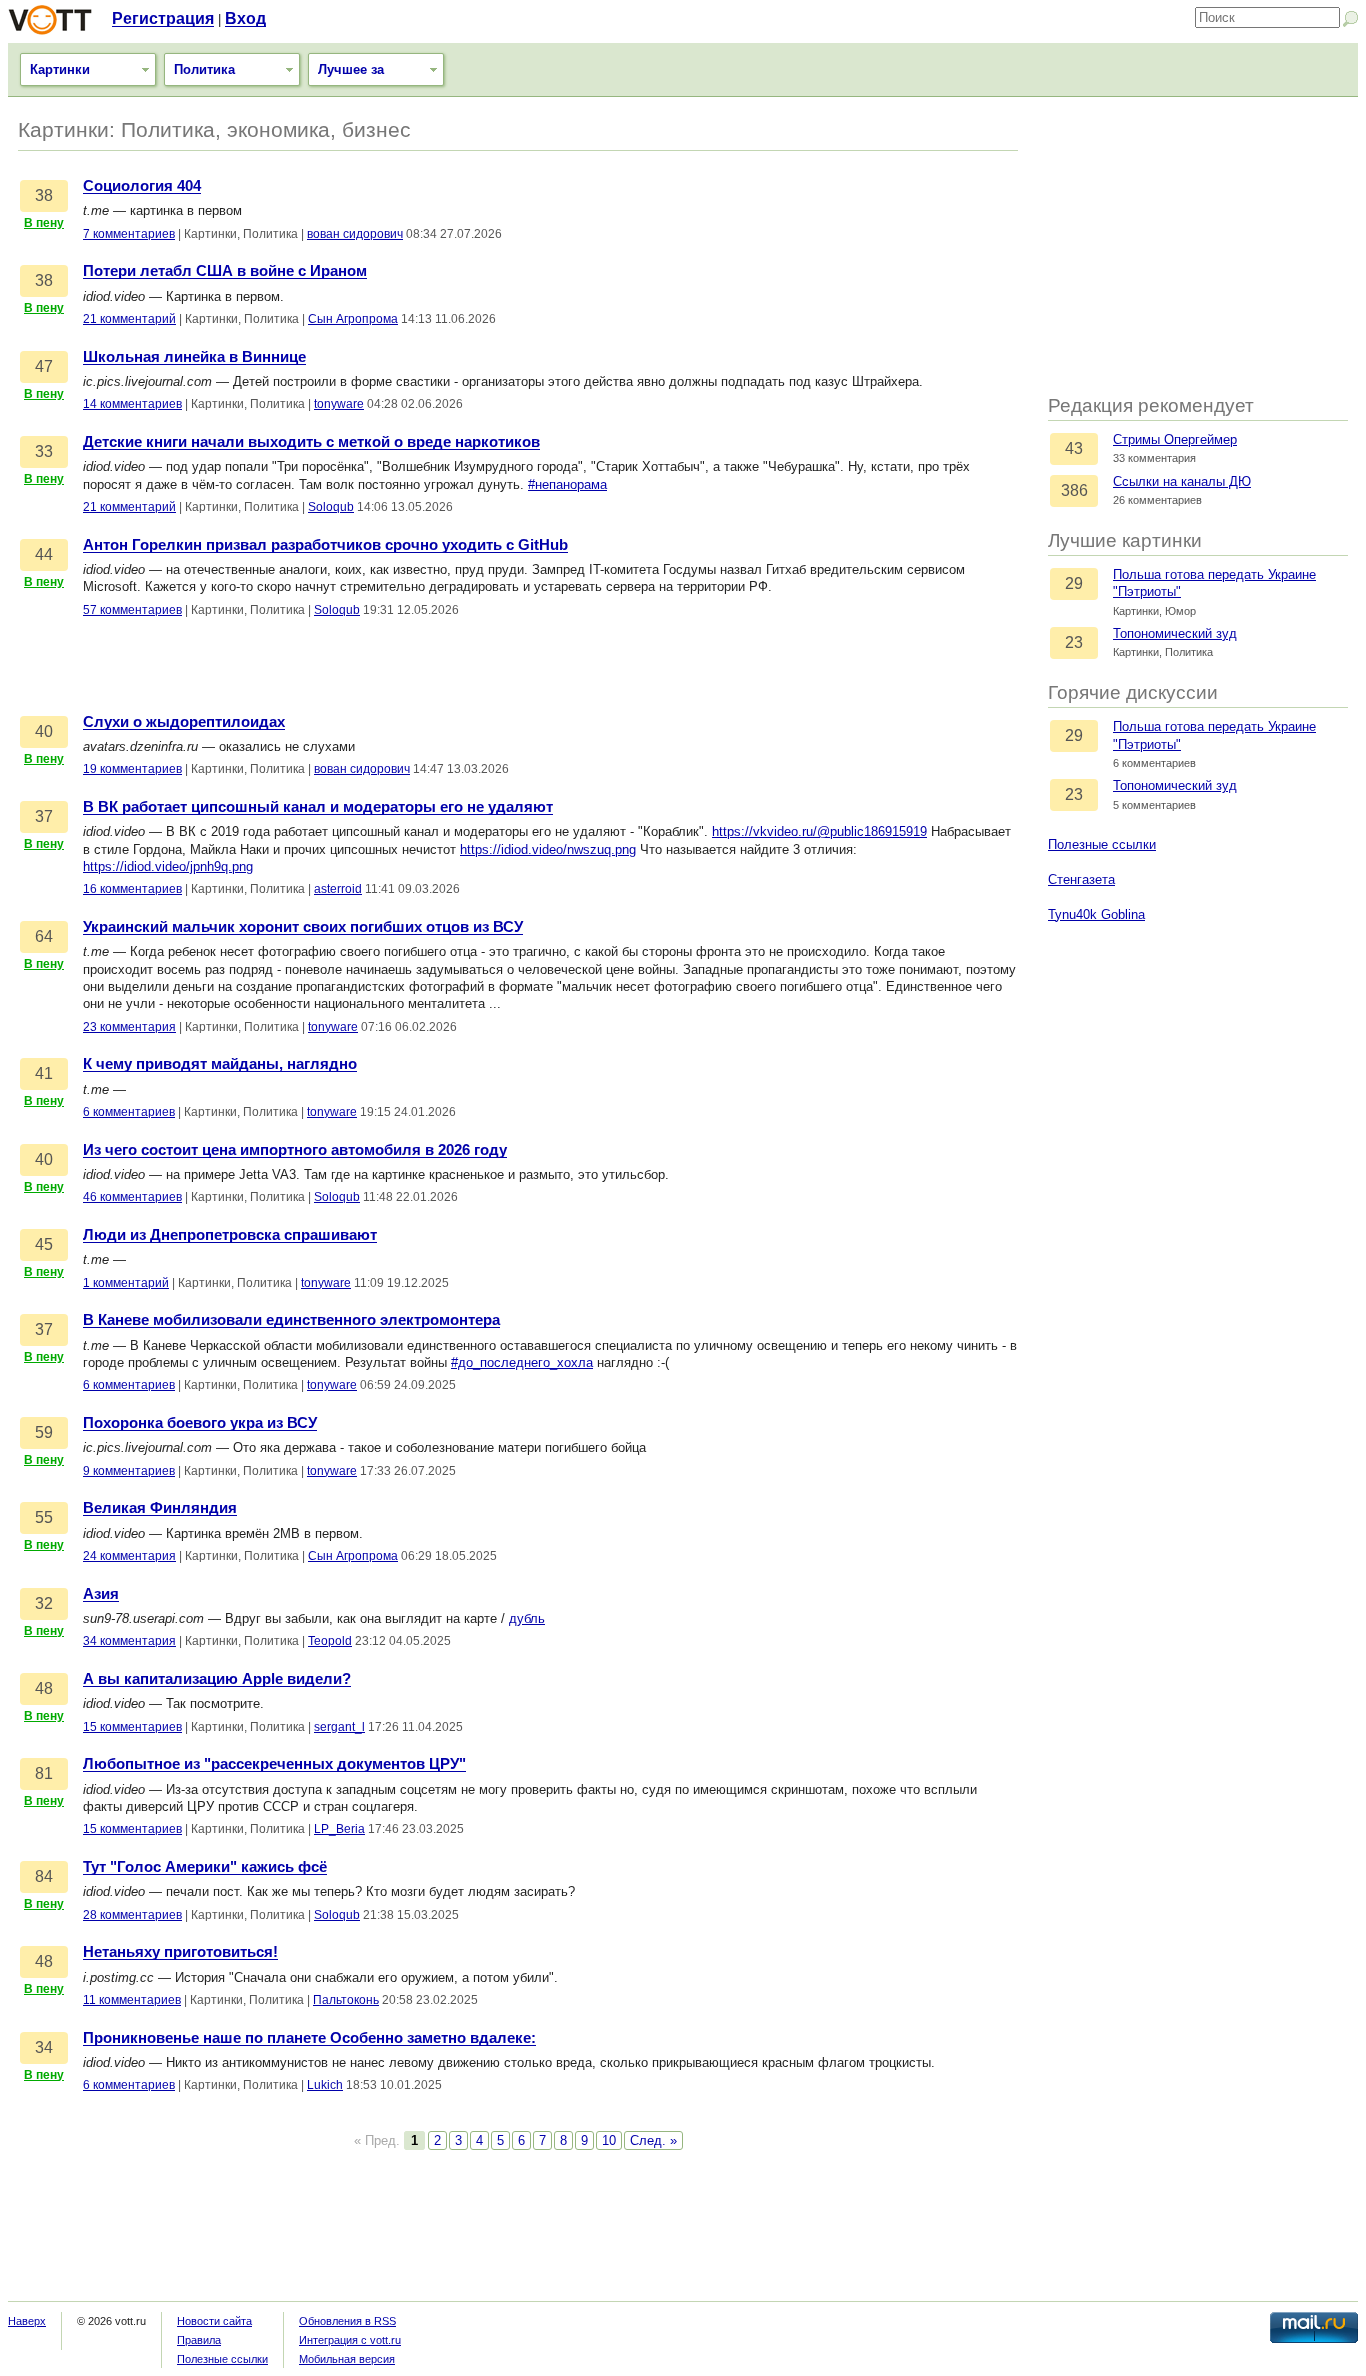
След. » (653, 2140)
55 (44, 1517)
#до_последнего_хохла (522, 1362)
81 (44, 1773)
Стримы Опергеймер (1175, 439)
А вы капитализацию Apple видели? (217, 1679)
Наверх (27, 2321)
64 (44, 936)
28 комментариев (132, 1915)
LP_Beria (339, 1829)
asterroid (338, 889)
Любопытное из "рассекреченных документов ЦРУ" (274, 1764)
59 (44, 1432)
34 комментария (129, 1641)
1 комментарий (126, 1283)
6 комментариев (129, 1112)
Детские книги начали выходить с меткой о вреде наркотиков (311, 442)
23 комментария (129, 1027)
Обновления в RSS (347, 2321)
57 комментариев (132, 610)
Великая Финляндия (160, 1508)
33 (44, 451)
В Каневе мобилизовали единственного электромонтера (291, 1320)
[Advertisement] (1198, 247)
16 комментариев (132, 889)
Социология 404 (142, 186)
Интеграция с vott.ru (350, 2340)
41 (44, 1073)
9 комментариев (129, 1471)
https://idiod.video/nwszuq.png (548, 849)
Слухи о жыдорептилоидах (184, 722)
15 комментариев (132, 1727)
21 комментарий (129, 319)
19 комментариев (132, 769)
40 (44, 731)
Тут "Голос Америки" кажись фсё (205, 1867)
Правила (199, 2340)
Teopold (330, 1641)
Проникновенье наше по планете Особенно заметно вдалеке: (309, 2038)
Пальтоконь (346, 2000)
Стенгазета (1081, 879)
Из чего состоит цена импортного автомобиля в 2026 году (295, 1150)
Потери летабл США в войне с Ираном (225, 271)
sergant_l (339, 1727)
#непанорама (567, 484)
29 (1074, 583)
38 (44, 195)
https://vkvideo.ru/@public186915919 (819, 831)
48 (44, 1688)
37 (44, 816)
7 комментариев (129, 234)
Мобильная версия (347, 2359)
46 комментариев (132, 1197)
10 (609, 2140)
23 (1074, 642)
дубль (527, 1618)
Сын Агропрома (353, 319)
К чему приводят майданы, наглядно (220, 1064)
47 (44, 366)
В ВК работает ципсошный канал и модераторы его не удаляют (318, 807)
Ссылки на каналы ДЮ (1182, 481)
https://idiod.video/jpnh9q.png (168, 866)
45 (44, 1244)
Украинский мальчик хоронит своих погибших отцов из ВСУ (303, 927)
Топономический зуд (1175, 633)
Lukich (325, 2085)
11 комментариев (132, 2000)
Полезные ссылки (1102, 844)
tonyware (339, 404)
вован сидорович (355, 234)
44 (44, 554)
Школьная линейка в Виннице (194, 357)
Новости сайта (214, 2321)
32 (44, 1603)
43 (1074, 448)
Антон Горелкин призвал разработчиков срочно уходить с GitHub (325, 545)
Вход (245, 18)
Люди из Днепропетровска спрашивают (230, 1235)
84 (44, 1876)
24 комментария (129, 1556)
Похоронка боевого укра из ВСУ (200, 1423)
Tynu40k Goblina (1096, 914)
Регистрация (163, 18)
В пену (44, 223)
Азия (101, 1594)
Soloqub (331, 507)
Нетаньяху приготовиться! (180, 1952)
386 (1074, 490)
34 (44, 2047)
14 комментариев (132, 404)
